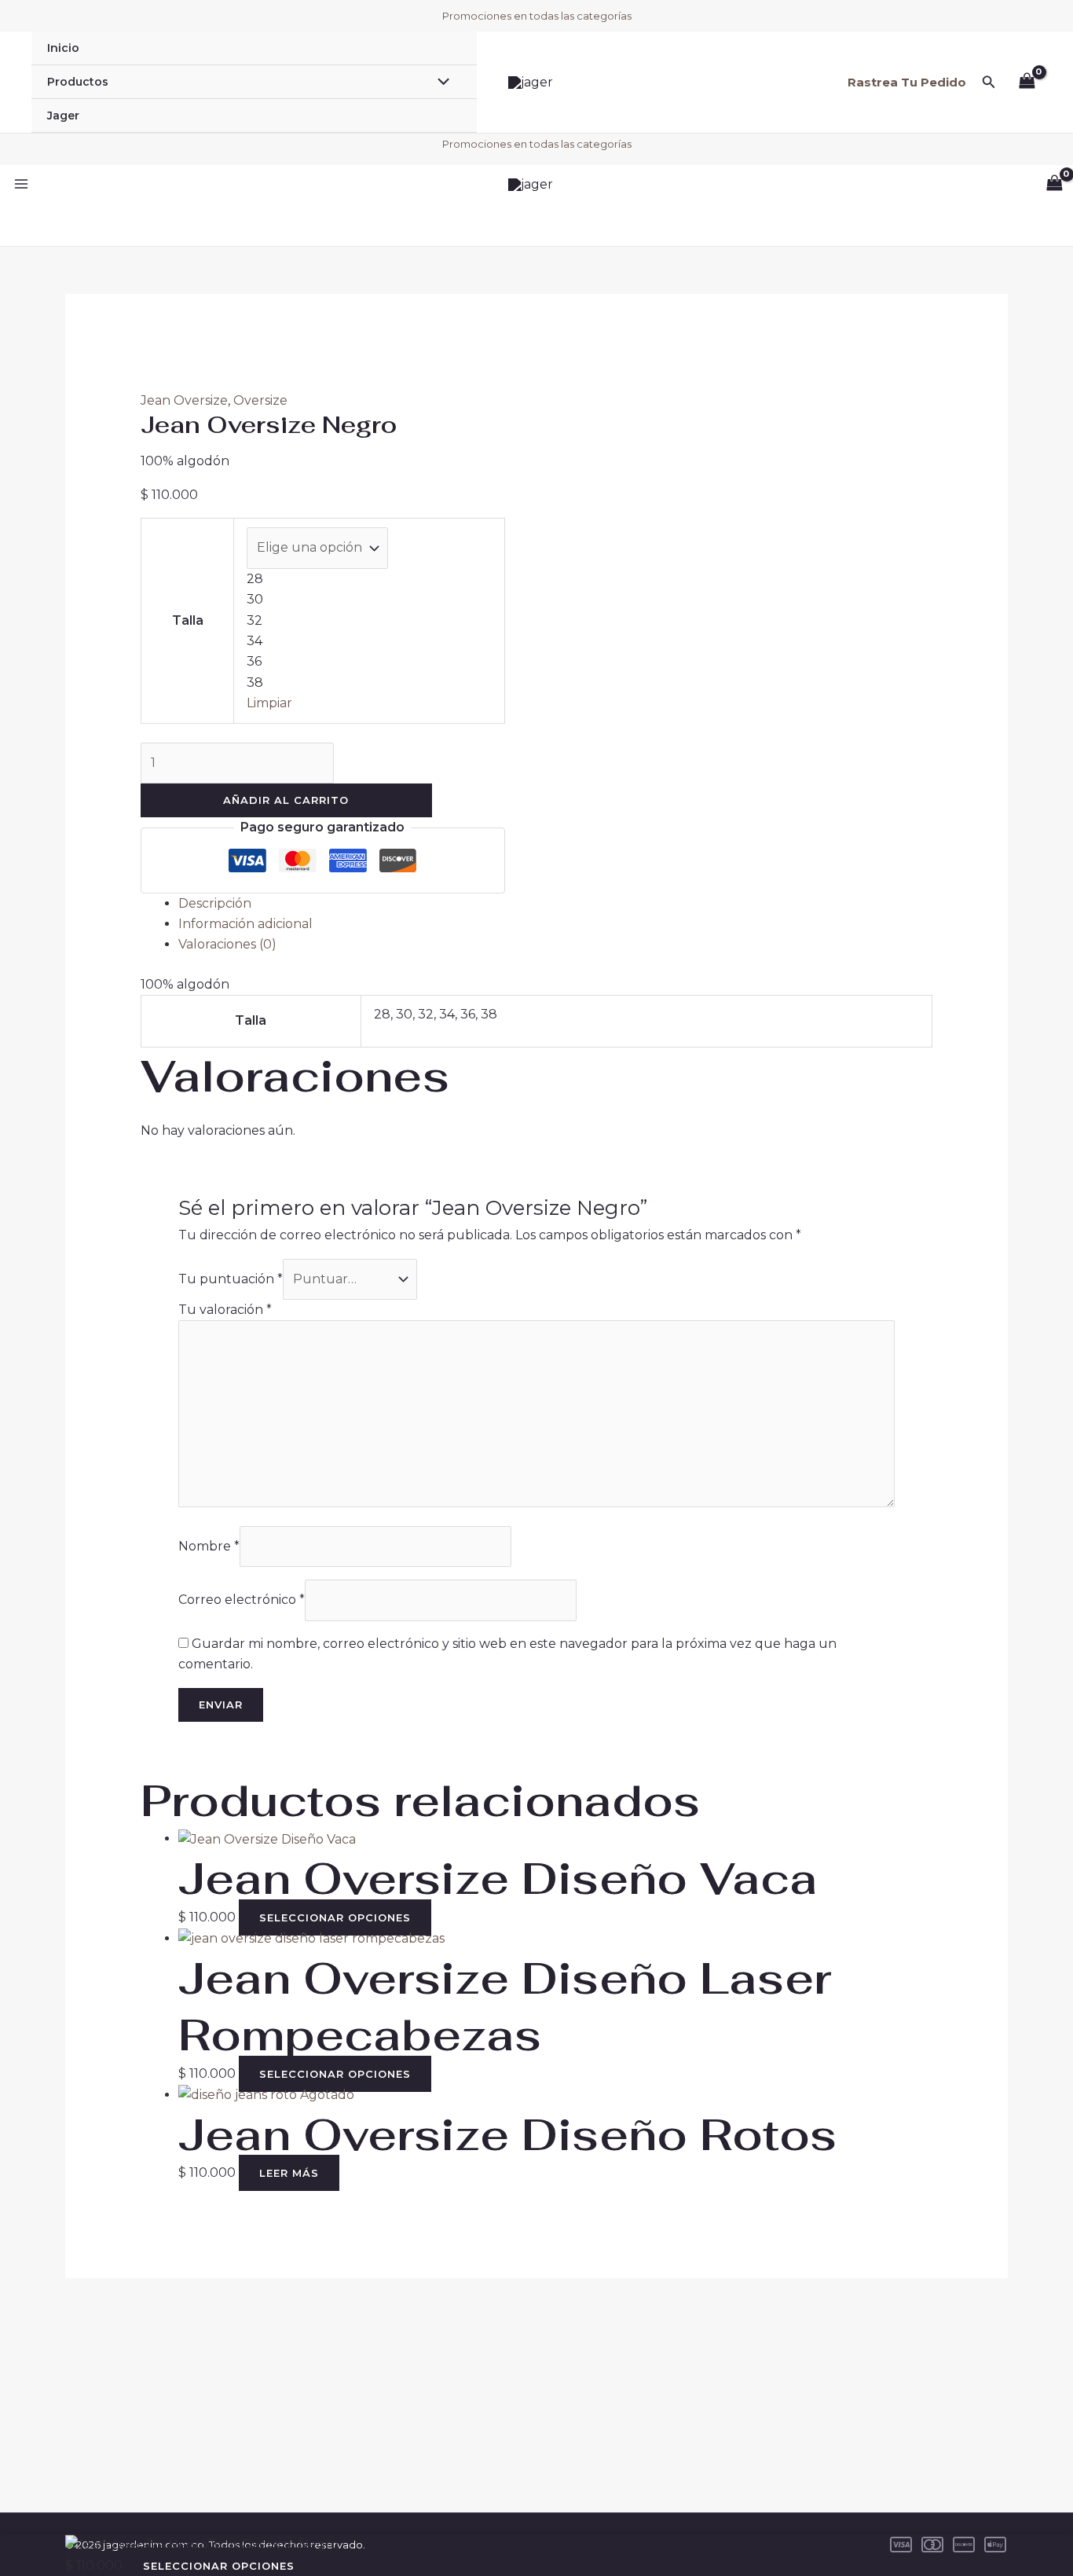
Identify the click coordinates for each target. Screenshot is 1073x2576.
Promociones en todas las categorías (537, 16)
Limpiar (269, 703)
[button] (989, 83)
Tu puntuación (231, 1279)
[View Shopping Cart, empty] (1027, 82)
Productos (78, 82)
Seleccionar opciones (335, 1917)
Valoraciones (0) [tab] (227, 944)
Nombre (209, 1546)
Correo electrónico (242, 1600)
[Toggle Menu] (439, 83)
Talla (188, 620)
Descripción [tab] (215, 903)
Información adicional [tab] (245, 924)
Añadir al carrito (286, 800)
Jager (63, 116)
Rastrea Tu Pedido (907, 82)
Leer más (289, 2173)
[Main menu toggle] (21, 184)
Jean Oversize (184, 400)
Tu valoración (225, 1310)
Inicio (63, 48)
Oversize (260, 400)
